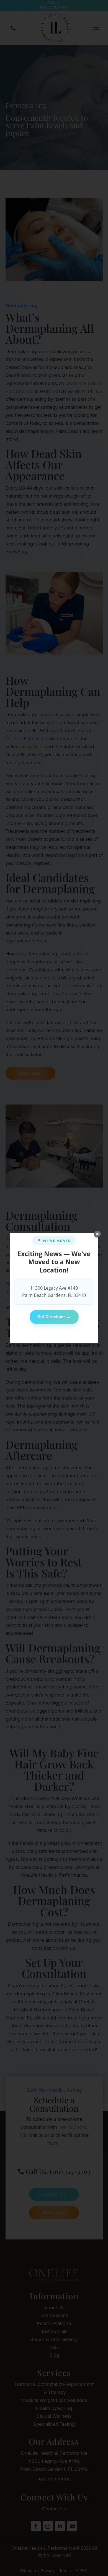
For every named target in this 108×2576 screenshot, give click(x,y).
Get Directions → (54, 1317)
